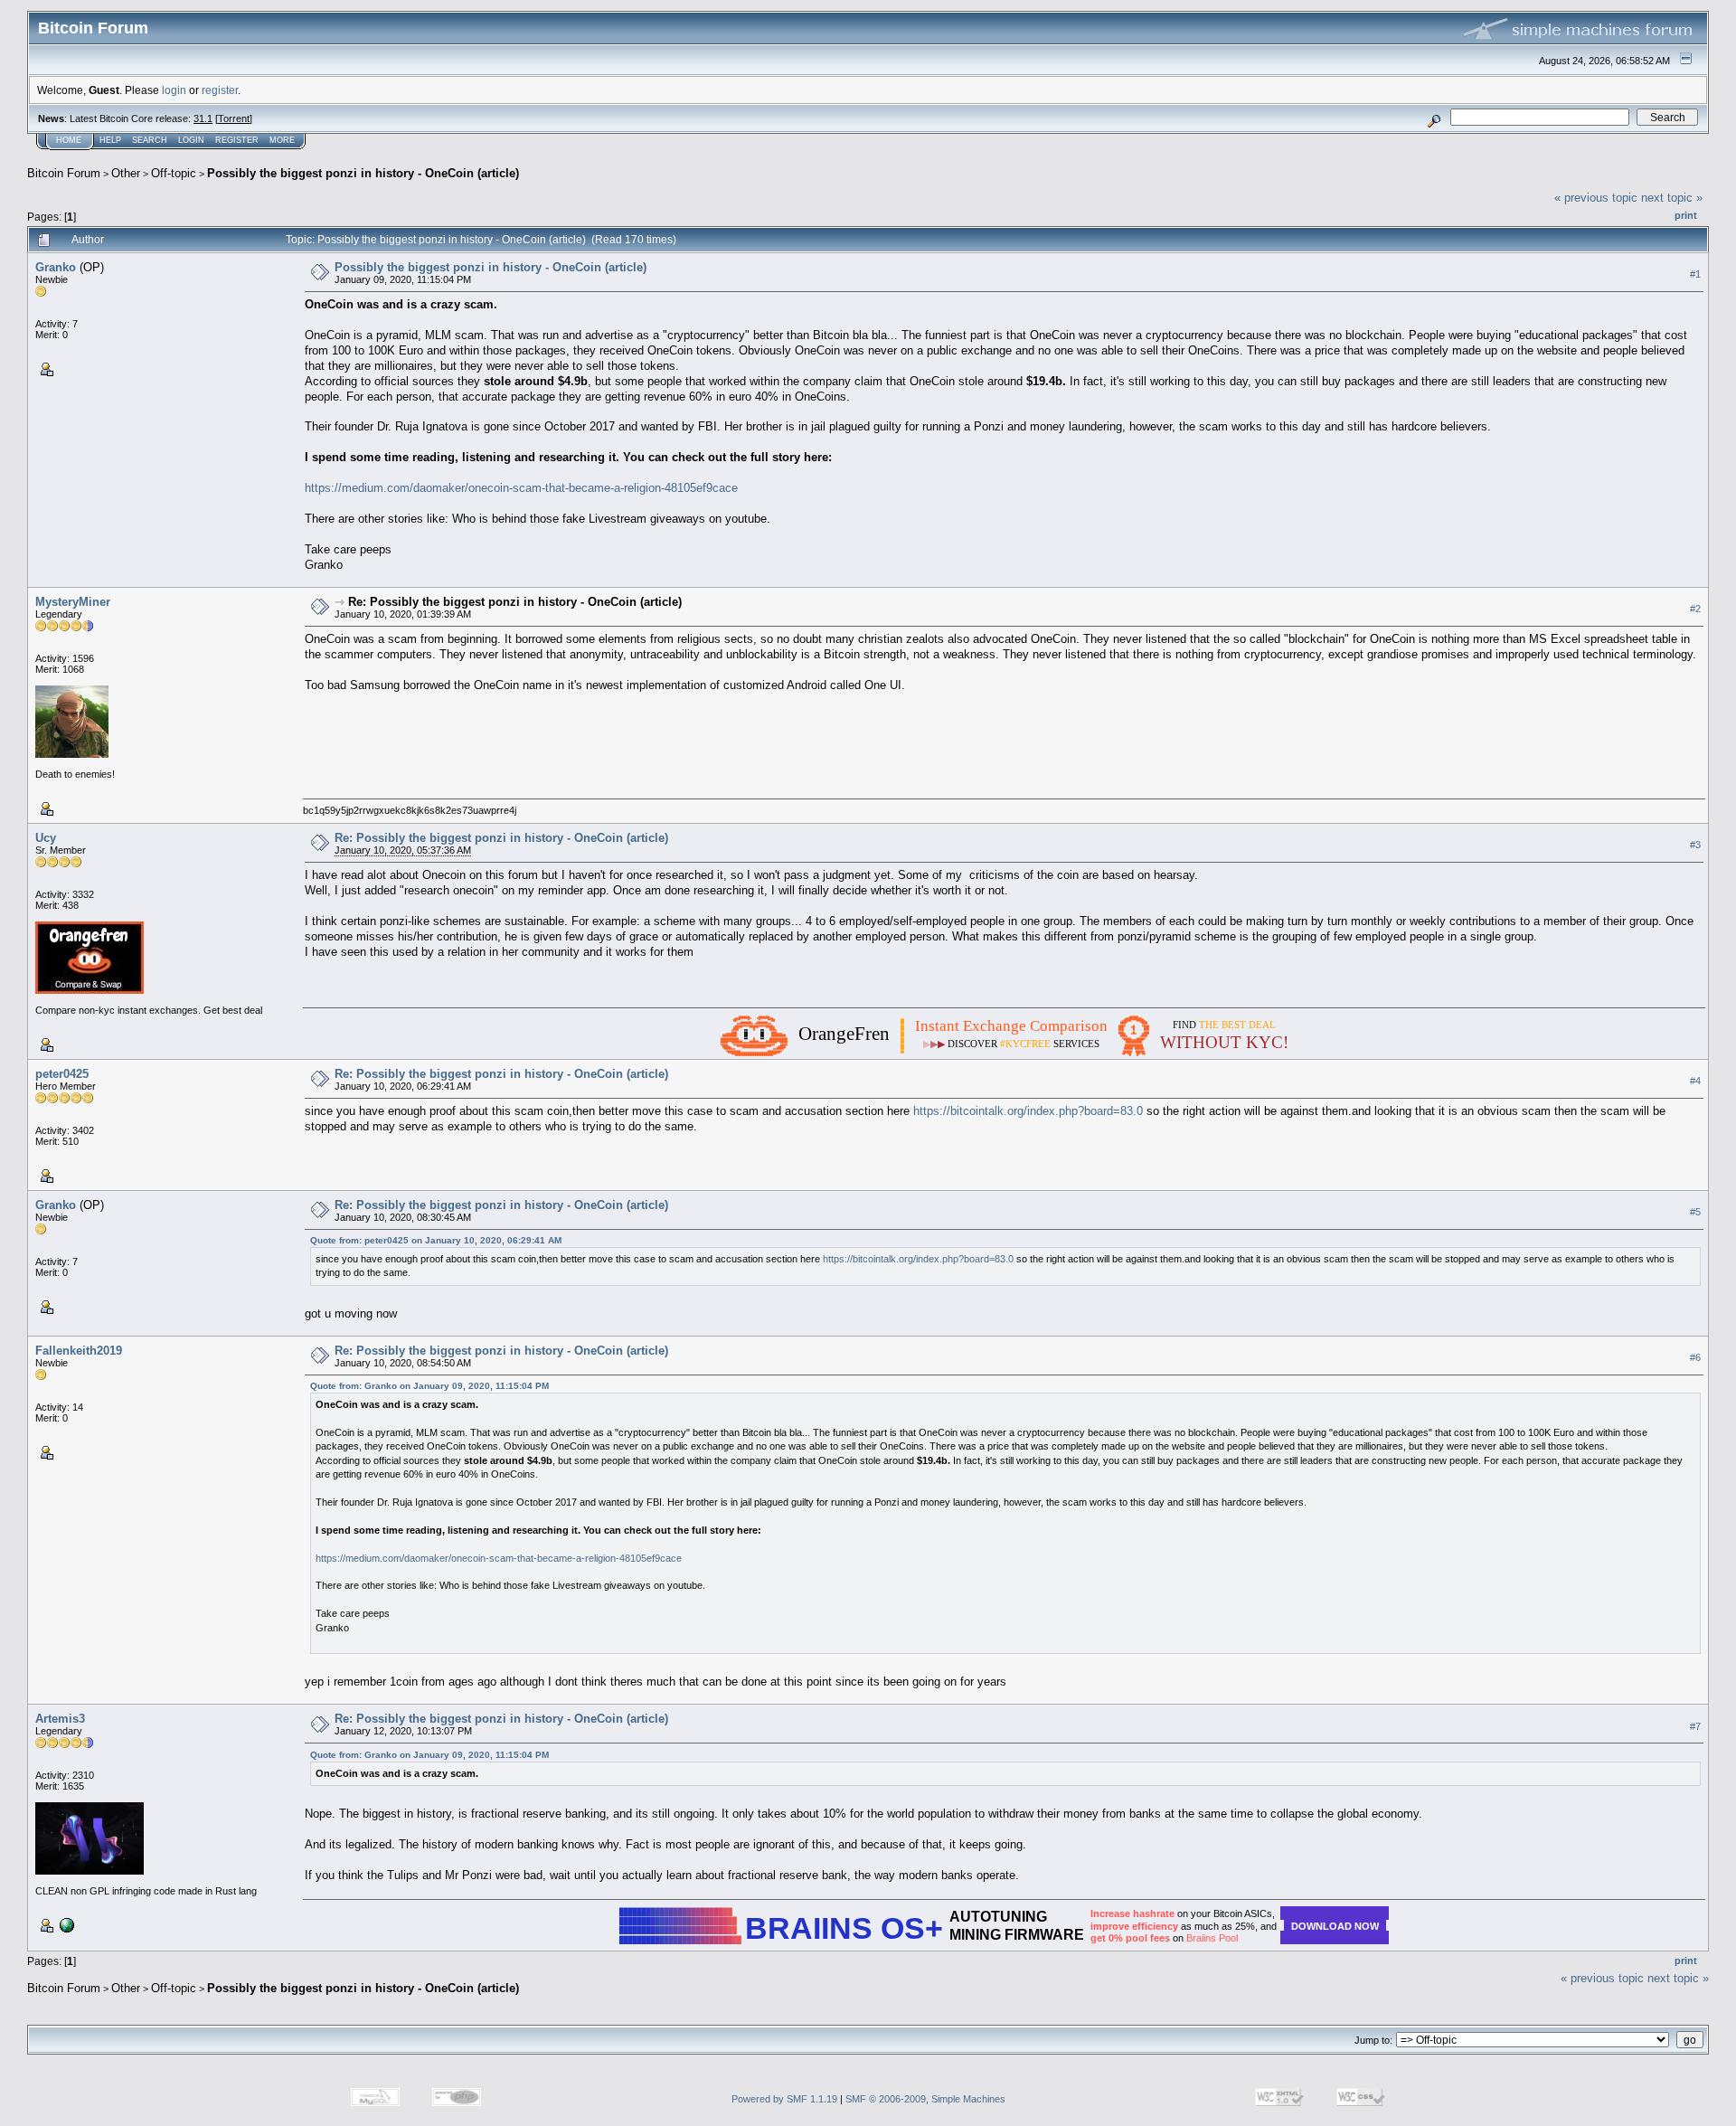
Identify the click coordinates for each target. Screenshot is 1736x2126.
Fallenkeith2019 (79, 1351)
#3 (1695, 845)
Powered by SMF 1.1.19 (784, 2099)
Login (191, 140)
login (174, 90)
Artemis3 (60, 1719)
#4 (1695, 1081)
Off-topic (174, 173)
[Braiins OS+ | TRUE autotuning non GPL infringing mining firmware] (65, 1924)
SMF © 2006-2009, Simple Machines (925, 2099)
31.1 (203, 118)
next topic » (1672, 198)
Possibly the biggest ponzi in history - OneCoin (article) (363, 173)
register (220, 90)
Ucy (46, 838)
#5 (1695, 1212)
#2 (1695, 609)
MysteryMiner (73, 602)
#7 (1695, 1726)
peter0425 (62, 1074)
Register (237, 140)
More (282, 140)
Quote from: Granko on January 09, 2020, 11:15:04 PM (429, 1386)
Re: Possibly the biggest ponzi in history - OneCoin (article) (515, 602)
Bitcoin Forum (64, 173)
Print (1686, 215)
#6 (1695, 1357)
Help (110, 140)
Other (126, 173)
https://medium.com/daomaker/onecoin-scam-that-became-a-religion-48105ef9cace (521, 488)
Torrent (234, 118)
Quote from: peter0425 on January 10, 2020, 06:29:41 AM (436, 1240)
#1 (1695, 274)
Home (69, 140)
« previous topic (1596, 198)
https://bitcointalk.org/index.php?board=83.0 (1028, 1111)
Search (150, 140)
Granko (56, 267)
